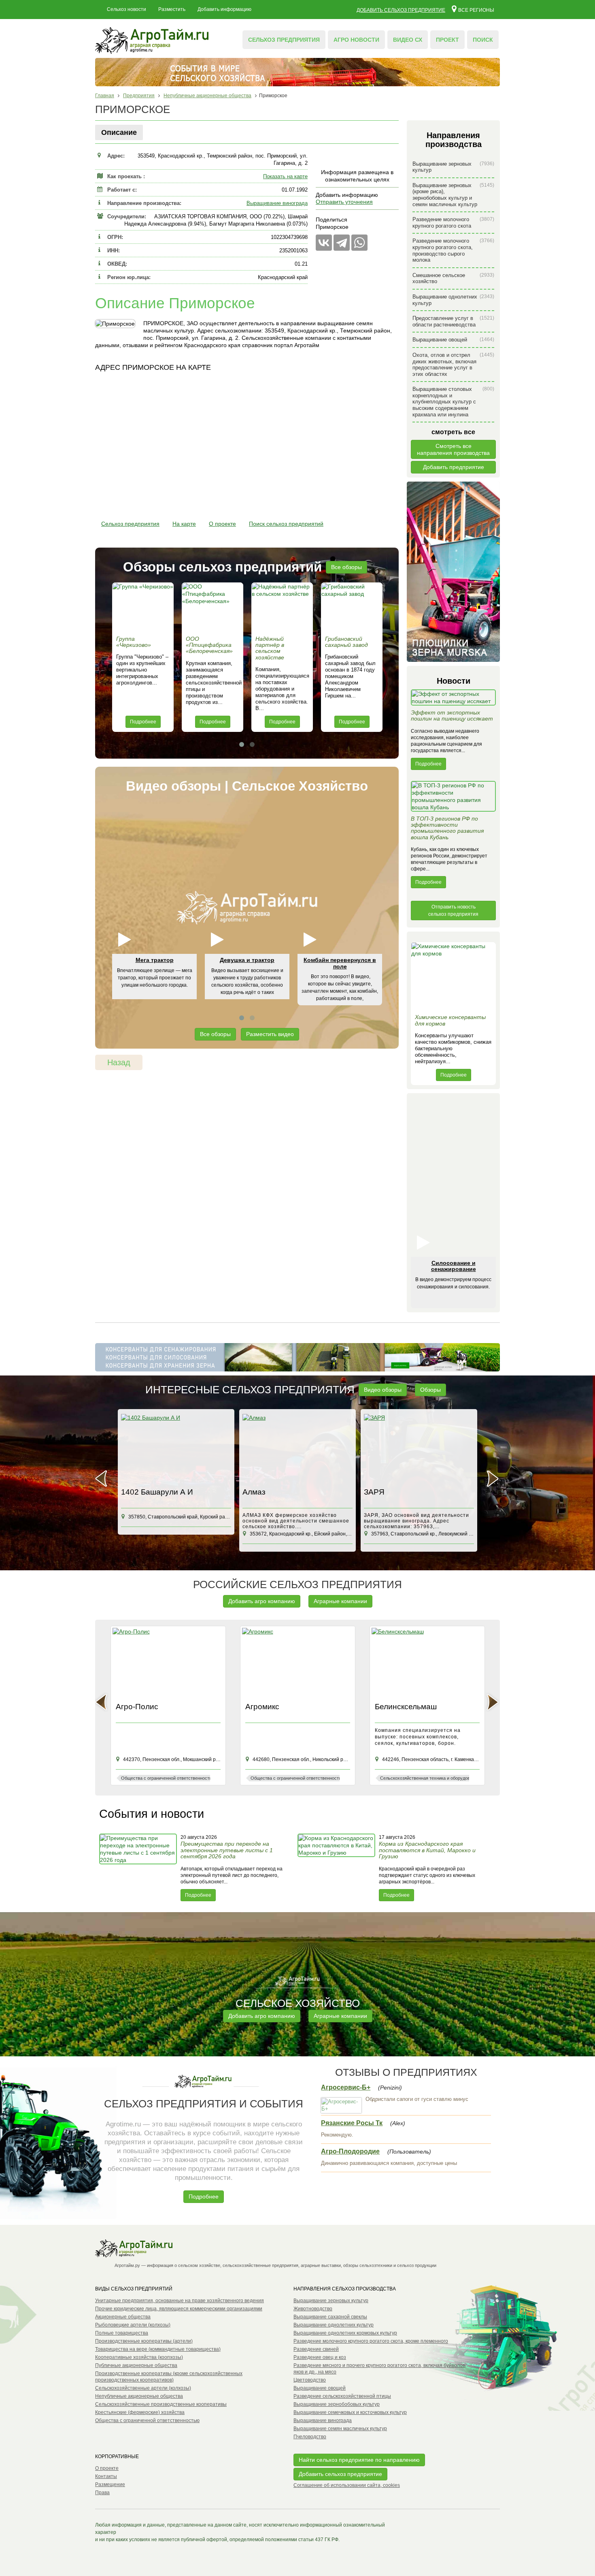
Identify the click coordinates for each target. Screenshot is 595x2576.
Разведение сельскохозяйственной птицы (342, 2396)
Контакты (106, 2476)
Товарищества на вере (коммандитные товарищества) (158, 2349)
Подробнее (143, 722)
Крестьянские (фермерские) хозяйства (140, 2412)
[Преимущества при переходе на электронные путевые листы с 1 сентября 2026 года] (139, 1867)
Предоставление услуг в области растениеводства (453, 321)
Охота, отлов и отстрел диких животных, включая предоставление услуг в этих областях (453, 365)
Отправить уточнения (344, 202)
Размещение (110, 2484)
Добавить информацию (224, 9)
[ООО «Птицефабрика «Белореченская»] (212, 607)
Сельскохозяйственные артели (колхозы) (143, 2388)
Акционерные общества (123, 2317)
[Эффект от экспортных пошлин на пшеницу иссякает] (453, 699)
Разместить (172, 9)
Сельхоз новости (126, 9)
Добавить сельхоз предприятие (401, 10)
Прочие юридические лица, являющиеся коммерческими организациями (179, 2309)
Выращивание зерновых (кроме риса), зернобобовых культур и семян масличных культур (453, 195)
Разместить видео (270, 1034)
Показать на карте (285, 176)
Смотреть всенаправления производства (453, 449)
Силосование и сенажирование (454, 1266)
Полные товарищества (122, 2333)
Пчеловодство (310, 2437)
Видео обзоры (383, 1390)
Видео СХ (408, 40)
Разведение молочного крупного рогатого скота (453, 223)
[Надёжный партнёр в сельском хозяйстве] (282, 607)
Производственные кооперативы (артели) (144, 2341)
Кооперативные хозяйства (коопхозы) (139, 2357)
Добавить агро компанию (262, 1601)
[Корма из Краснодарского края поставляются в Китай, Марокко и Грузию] (337, 1867)
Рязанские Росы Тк (352, 2123)
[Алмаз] (297, 1449)
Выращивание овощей (453, 340)
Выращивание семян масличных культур (340, 2429)
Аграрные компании (340, 1601)
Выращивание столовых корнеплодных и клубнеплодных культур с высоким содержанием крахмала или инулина (453, 402)
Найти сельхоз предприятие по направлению (359, 2460)
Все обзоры (346, 567)
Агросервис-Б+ (346, 2087)
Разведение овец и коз (320, 2357)
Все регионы (476, 10)
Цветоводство (310, 2380)
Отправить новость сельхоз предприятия (453, 911)
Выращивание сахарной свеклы (330, 2317)
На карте (184, 524)
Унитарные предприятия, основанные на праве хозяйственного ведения (180, 2301)
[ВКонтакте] (324, 243)
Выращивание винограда (277, 203)
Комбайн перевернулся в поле (340, 963)
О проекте (222, 524)
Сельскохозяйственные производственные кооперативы (161, 2404)
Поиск (483, 40)
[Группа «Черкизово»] (143, 607)
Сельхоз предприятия (284, 40)
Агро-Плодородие (350, 2151)
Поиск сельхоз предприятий (286, 524)
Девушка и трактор (247, 960)
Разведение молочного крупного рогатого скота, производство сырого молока (453, 250)
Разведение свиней (316, 2349)
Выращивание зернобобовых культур (337, 2404)
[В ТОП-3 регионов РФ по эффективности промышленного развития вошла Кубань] (453, 798)
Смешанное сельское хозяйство (453, 278)
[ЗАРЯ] (419, 1449)
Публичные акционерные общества (136, 2365)
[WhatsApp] (359, 243)
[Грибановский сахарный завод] (352, 607)
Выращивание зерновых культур (453, 167)
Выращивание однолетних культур (453, 300)
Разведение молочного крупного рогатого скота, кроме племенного (371, 2341)
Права (102, 2493)
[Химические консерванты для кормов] (453, 976)
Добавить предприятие (454, 467)
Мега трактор (155, 960)
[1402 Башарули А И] (176, 1449)
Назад (119, 1062)
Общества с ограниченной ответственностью (147, 2420)
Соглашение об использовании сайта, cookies (347, 2485)
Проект (447, 40)
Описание (119, 132)
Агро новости (356, 40)
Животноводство (313, 2309)
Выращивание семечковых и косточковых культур (350, 2412)
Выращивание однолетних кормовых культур (345, 2333)
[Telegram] (342, 243)
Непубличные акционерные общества (139, 2396)
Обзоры (430, 1390)
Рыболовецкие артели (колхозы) (133, 2325)
